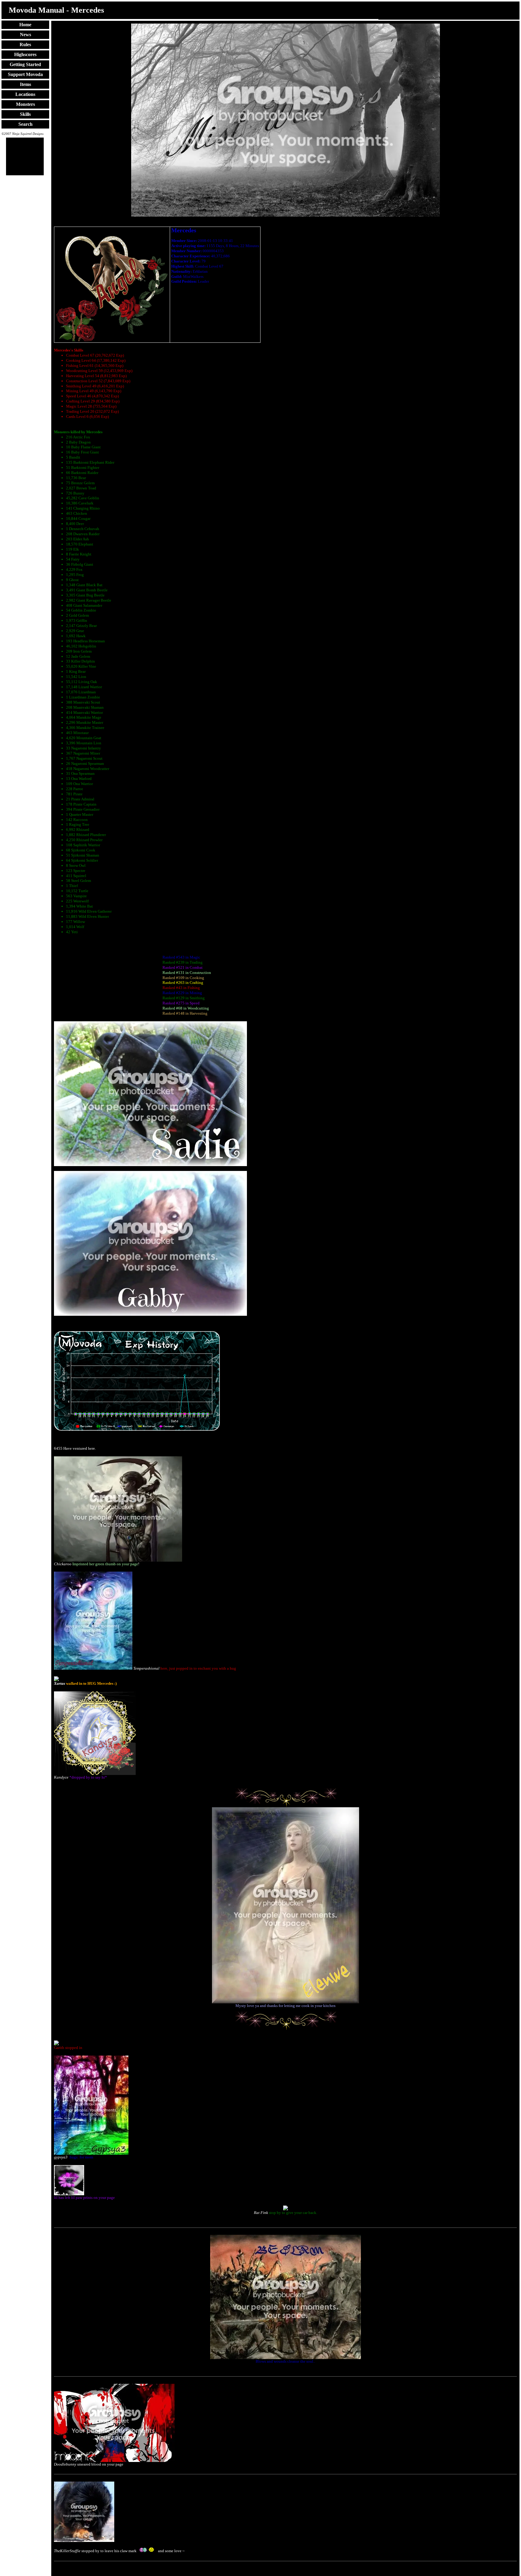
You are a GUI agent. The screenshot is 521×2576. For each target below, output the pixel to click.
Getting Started (25, 64)
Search (25, 124)
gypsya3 (61, 2157)
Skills (25, 114)
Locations (25, 94)
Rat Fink (261, 2213)
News (25, 35)
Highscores (25, 54)
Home (25, 25)
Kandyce (61, 1777)
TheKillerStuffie (67, 2551)
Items (25, 84)
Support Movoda (25, 74)
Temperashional (146, 1668)
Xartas (60, 1683)
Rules (25, 45)
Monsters (25, 104)
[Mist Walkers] (286, 215)
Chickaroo (63, 1564)
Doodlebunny (65, 2464)
